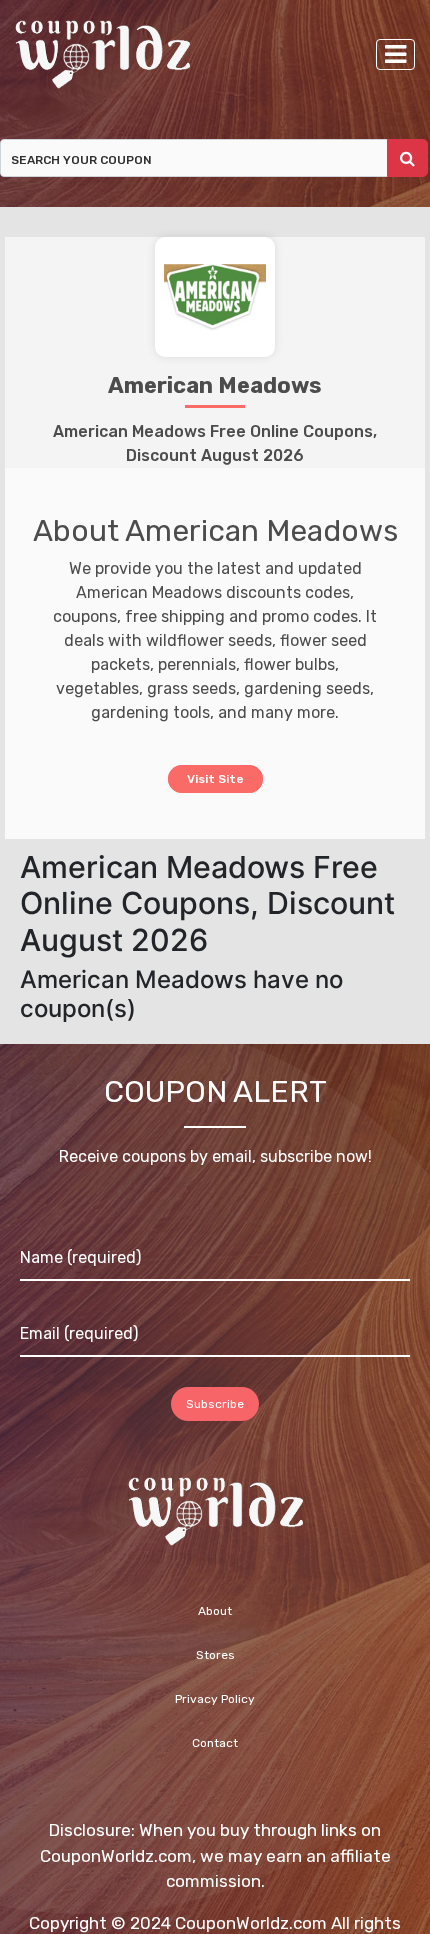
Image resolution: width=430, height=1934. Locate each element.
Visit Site (215, 777)
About (215, 1612)
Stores (215, 1656)
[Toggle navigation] (395, 54)
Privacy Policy (215, 1700)
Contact (215, 1744)
